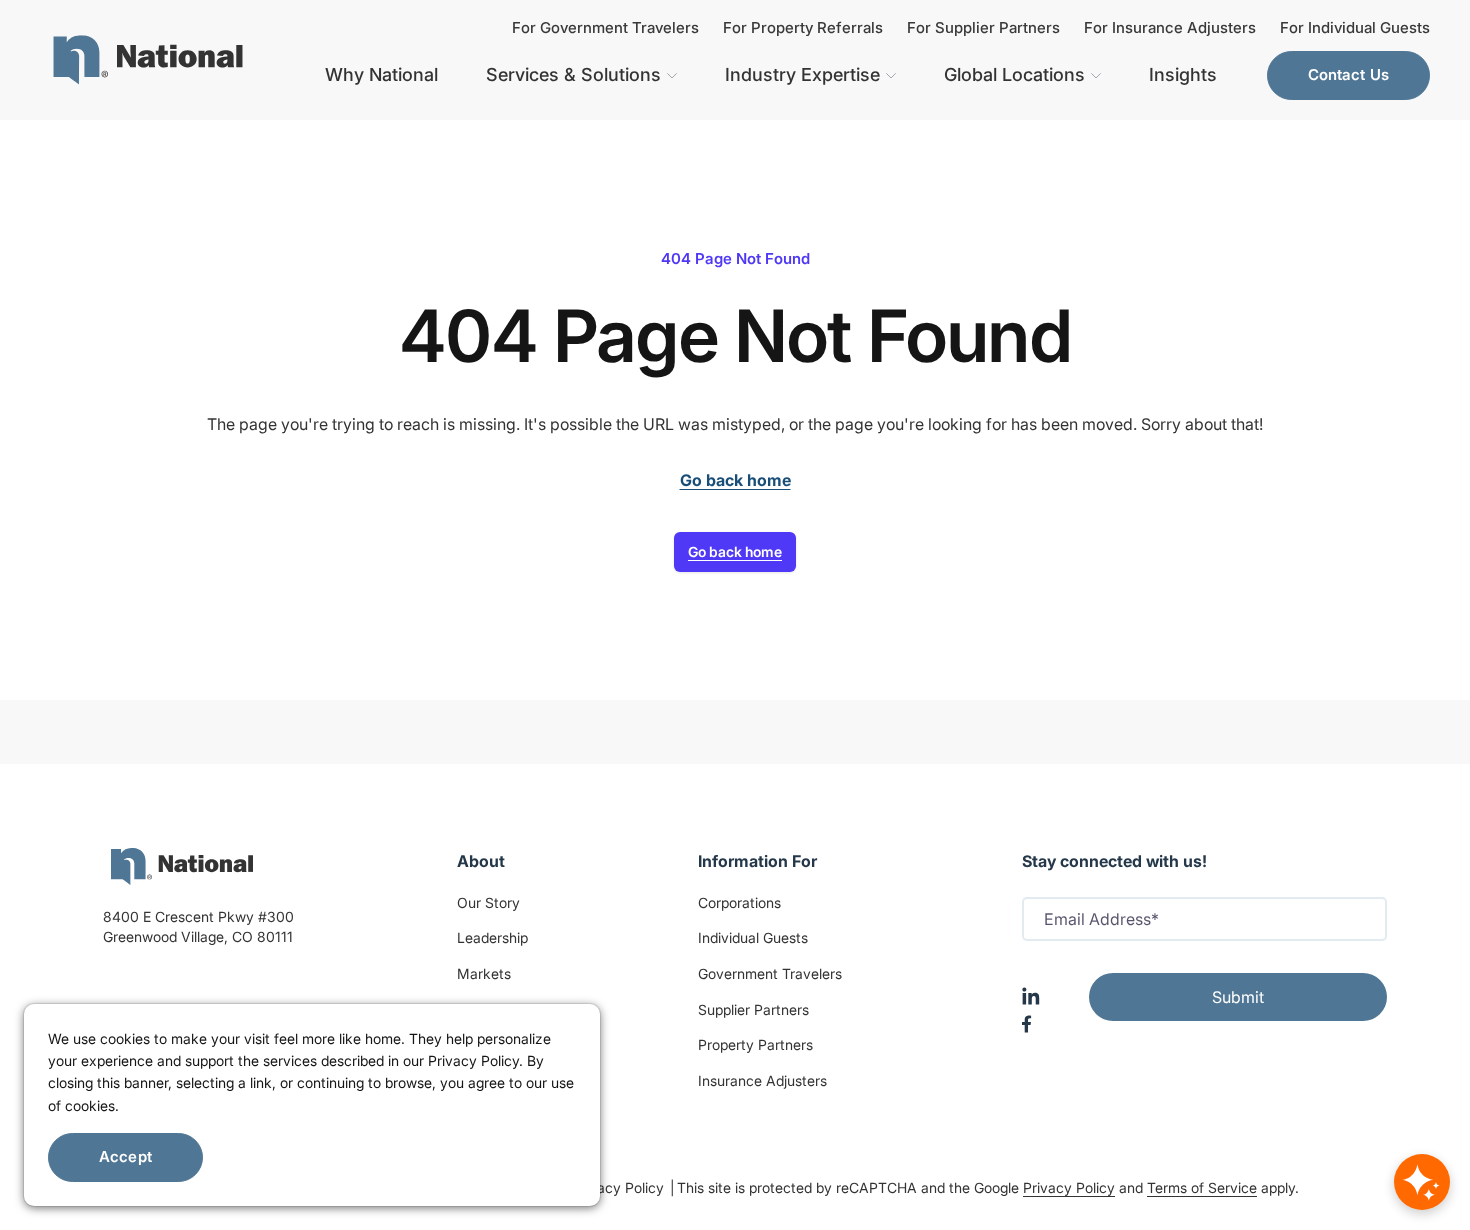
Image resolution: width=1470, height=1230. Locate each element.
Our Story (488, 902)
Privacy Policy (620, 1187)
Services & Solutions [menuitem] (573, 74)
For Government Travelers (605, 27)
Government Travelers (770, 973)
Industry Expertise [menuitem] (802, 74)
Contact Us (1349, 74)
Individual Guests (753, 937)
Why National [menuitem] (381, 74)
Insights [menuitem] (1183, 74)
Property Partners (755, 1044)
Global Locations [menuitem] (1014, 74)
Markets (484, 973)
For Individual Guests (1355, 27)
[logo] (182, 866)
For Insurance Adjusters (1170, 27)
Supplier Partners (753, 1009)
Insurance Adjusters (762, 1080)
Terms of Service (1202, 1187)
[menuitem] (148, 60)
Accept (125, 1156)
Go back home (735, 551)
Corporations (739, 902)
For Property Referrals (803, 27)
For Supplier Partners (983, 27)
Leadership (492, 937)
